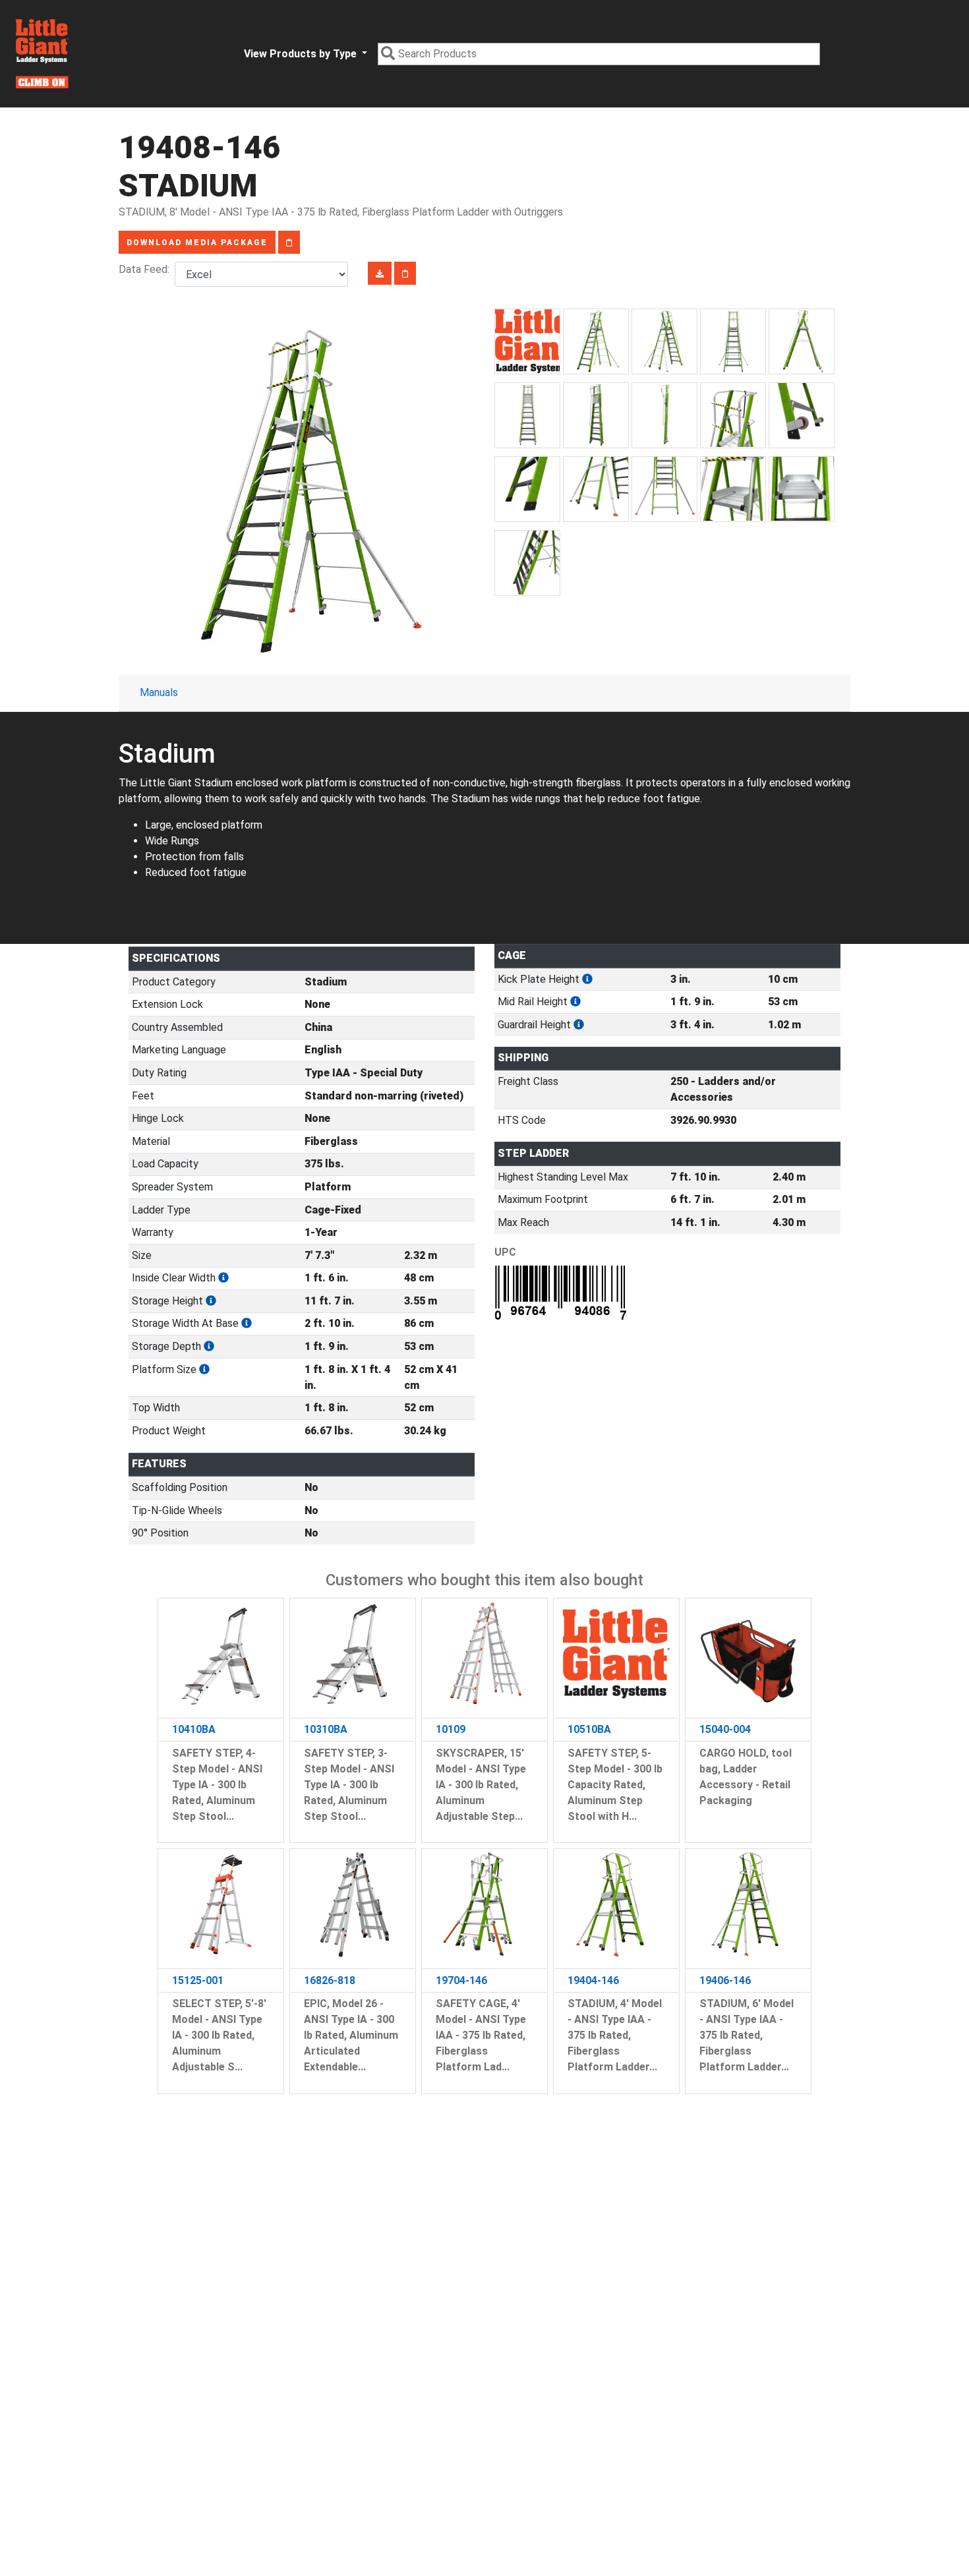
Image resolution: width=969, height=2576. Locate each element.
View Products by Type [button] (302, 54)
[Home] (42, 54)
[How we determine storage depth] (209, 1346)
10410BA (194, 1729)
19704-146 (461, 1980)
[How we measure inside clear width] (223, 1278)
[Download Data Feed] (380, 273)
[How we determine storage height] (211, 1301)
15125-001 (198, 1980)
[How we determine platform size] (204, 1369)
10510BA (589, 1729)
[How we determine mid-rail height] (575, 1002)
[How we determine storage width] (247, 1323)
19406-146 (725, 1980)
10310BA (326, 1729)
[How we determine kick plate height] (587, 979)
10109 (451, 1729)
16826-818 (330, 1980)
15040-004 (725, 1729)
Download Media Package (197, 243)
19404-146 (593, 1980)
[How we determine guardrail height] (579, 1025)
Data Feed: (147, 269)
